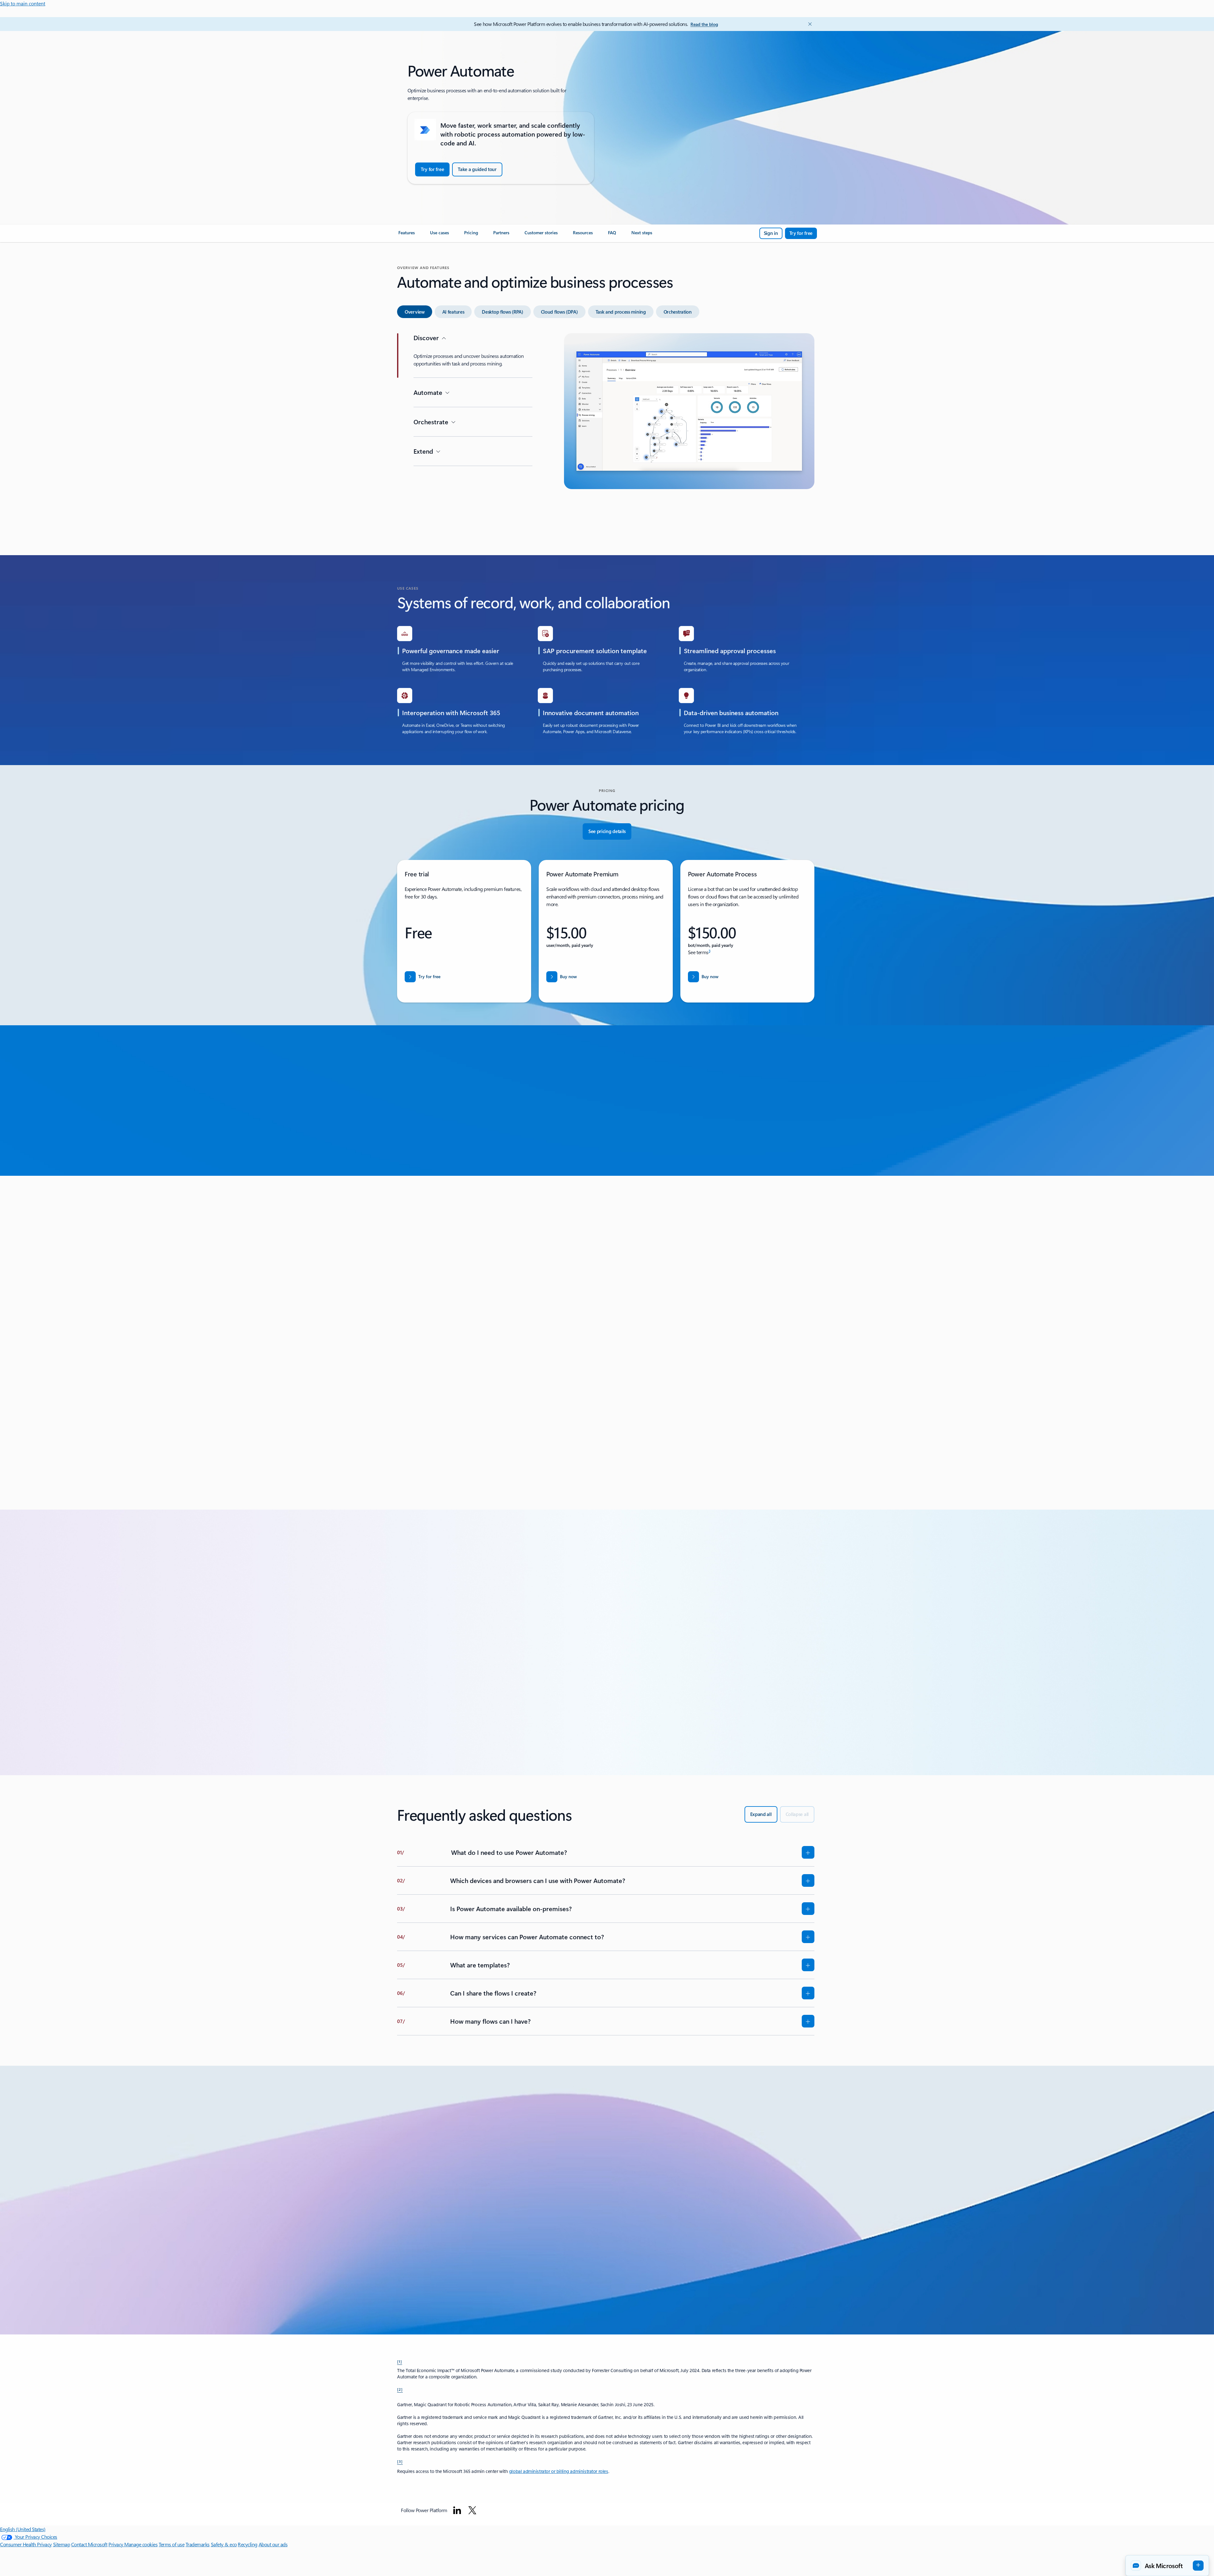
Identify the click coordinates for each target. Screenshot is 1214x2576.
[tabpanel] (606, 433)
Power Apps (481, 1399)
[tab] (415, 312)
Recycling (248, 2544)
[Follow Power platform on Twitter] (472, 2510)
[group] (606, 1335)
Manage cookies (141, 2544)
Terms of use (172, 2544)
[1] (400, 2361)
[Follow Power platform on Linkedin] (457, 2510)
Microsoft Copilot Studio (535, 1399)
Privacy (116, 2544)
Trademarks (198, 2544)
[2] (400, 2389)
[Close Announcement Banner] (808, 24)
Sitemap (62, 2544)
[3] (400, 2461)
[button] (511, 1467)
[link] (407, 235)
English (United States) (23, 2529)
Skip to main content (23, 3)
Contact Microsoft (89, 2544)
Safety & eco (224, 2544)
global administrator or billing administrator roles (559, 2471)
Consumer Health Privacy (26, 2544)
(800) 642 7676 (482, 2269)
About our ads (273, 2544)
